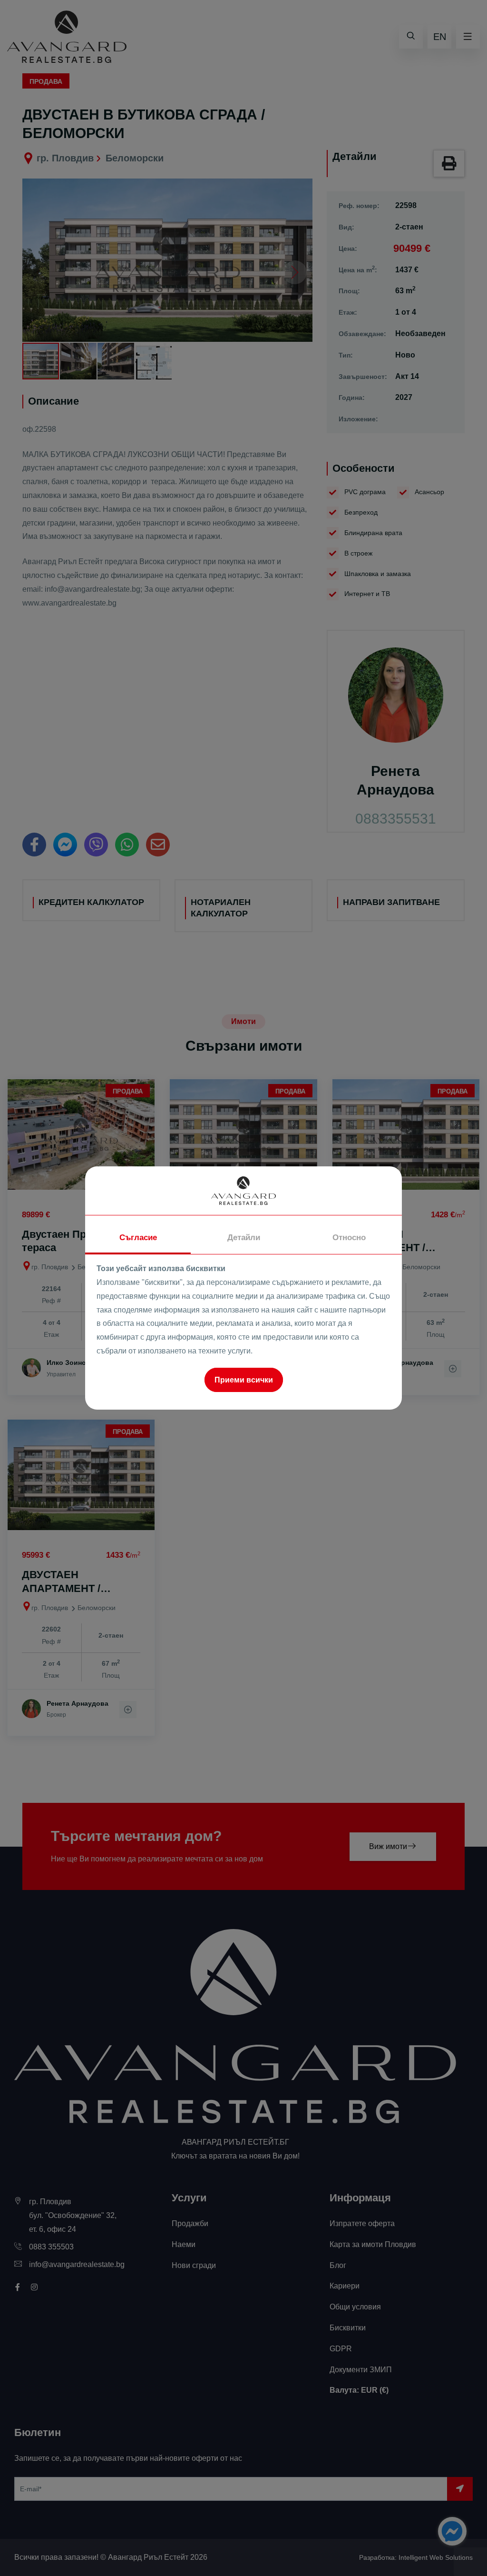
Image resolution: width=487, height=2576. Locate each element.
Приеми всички (244, 1380)
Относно (349, 1238)
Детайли (244, 1238)
